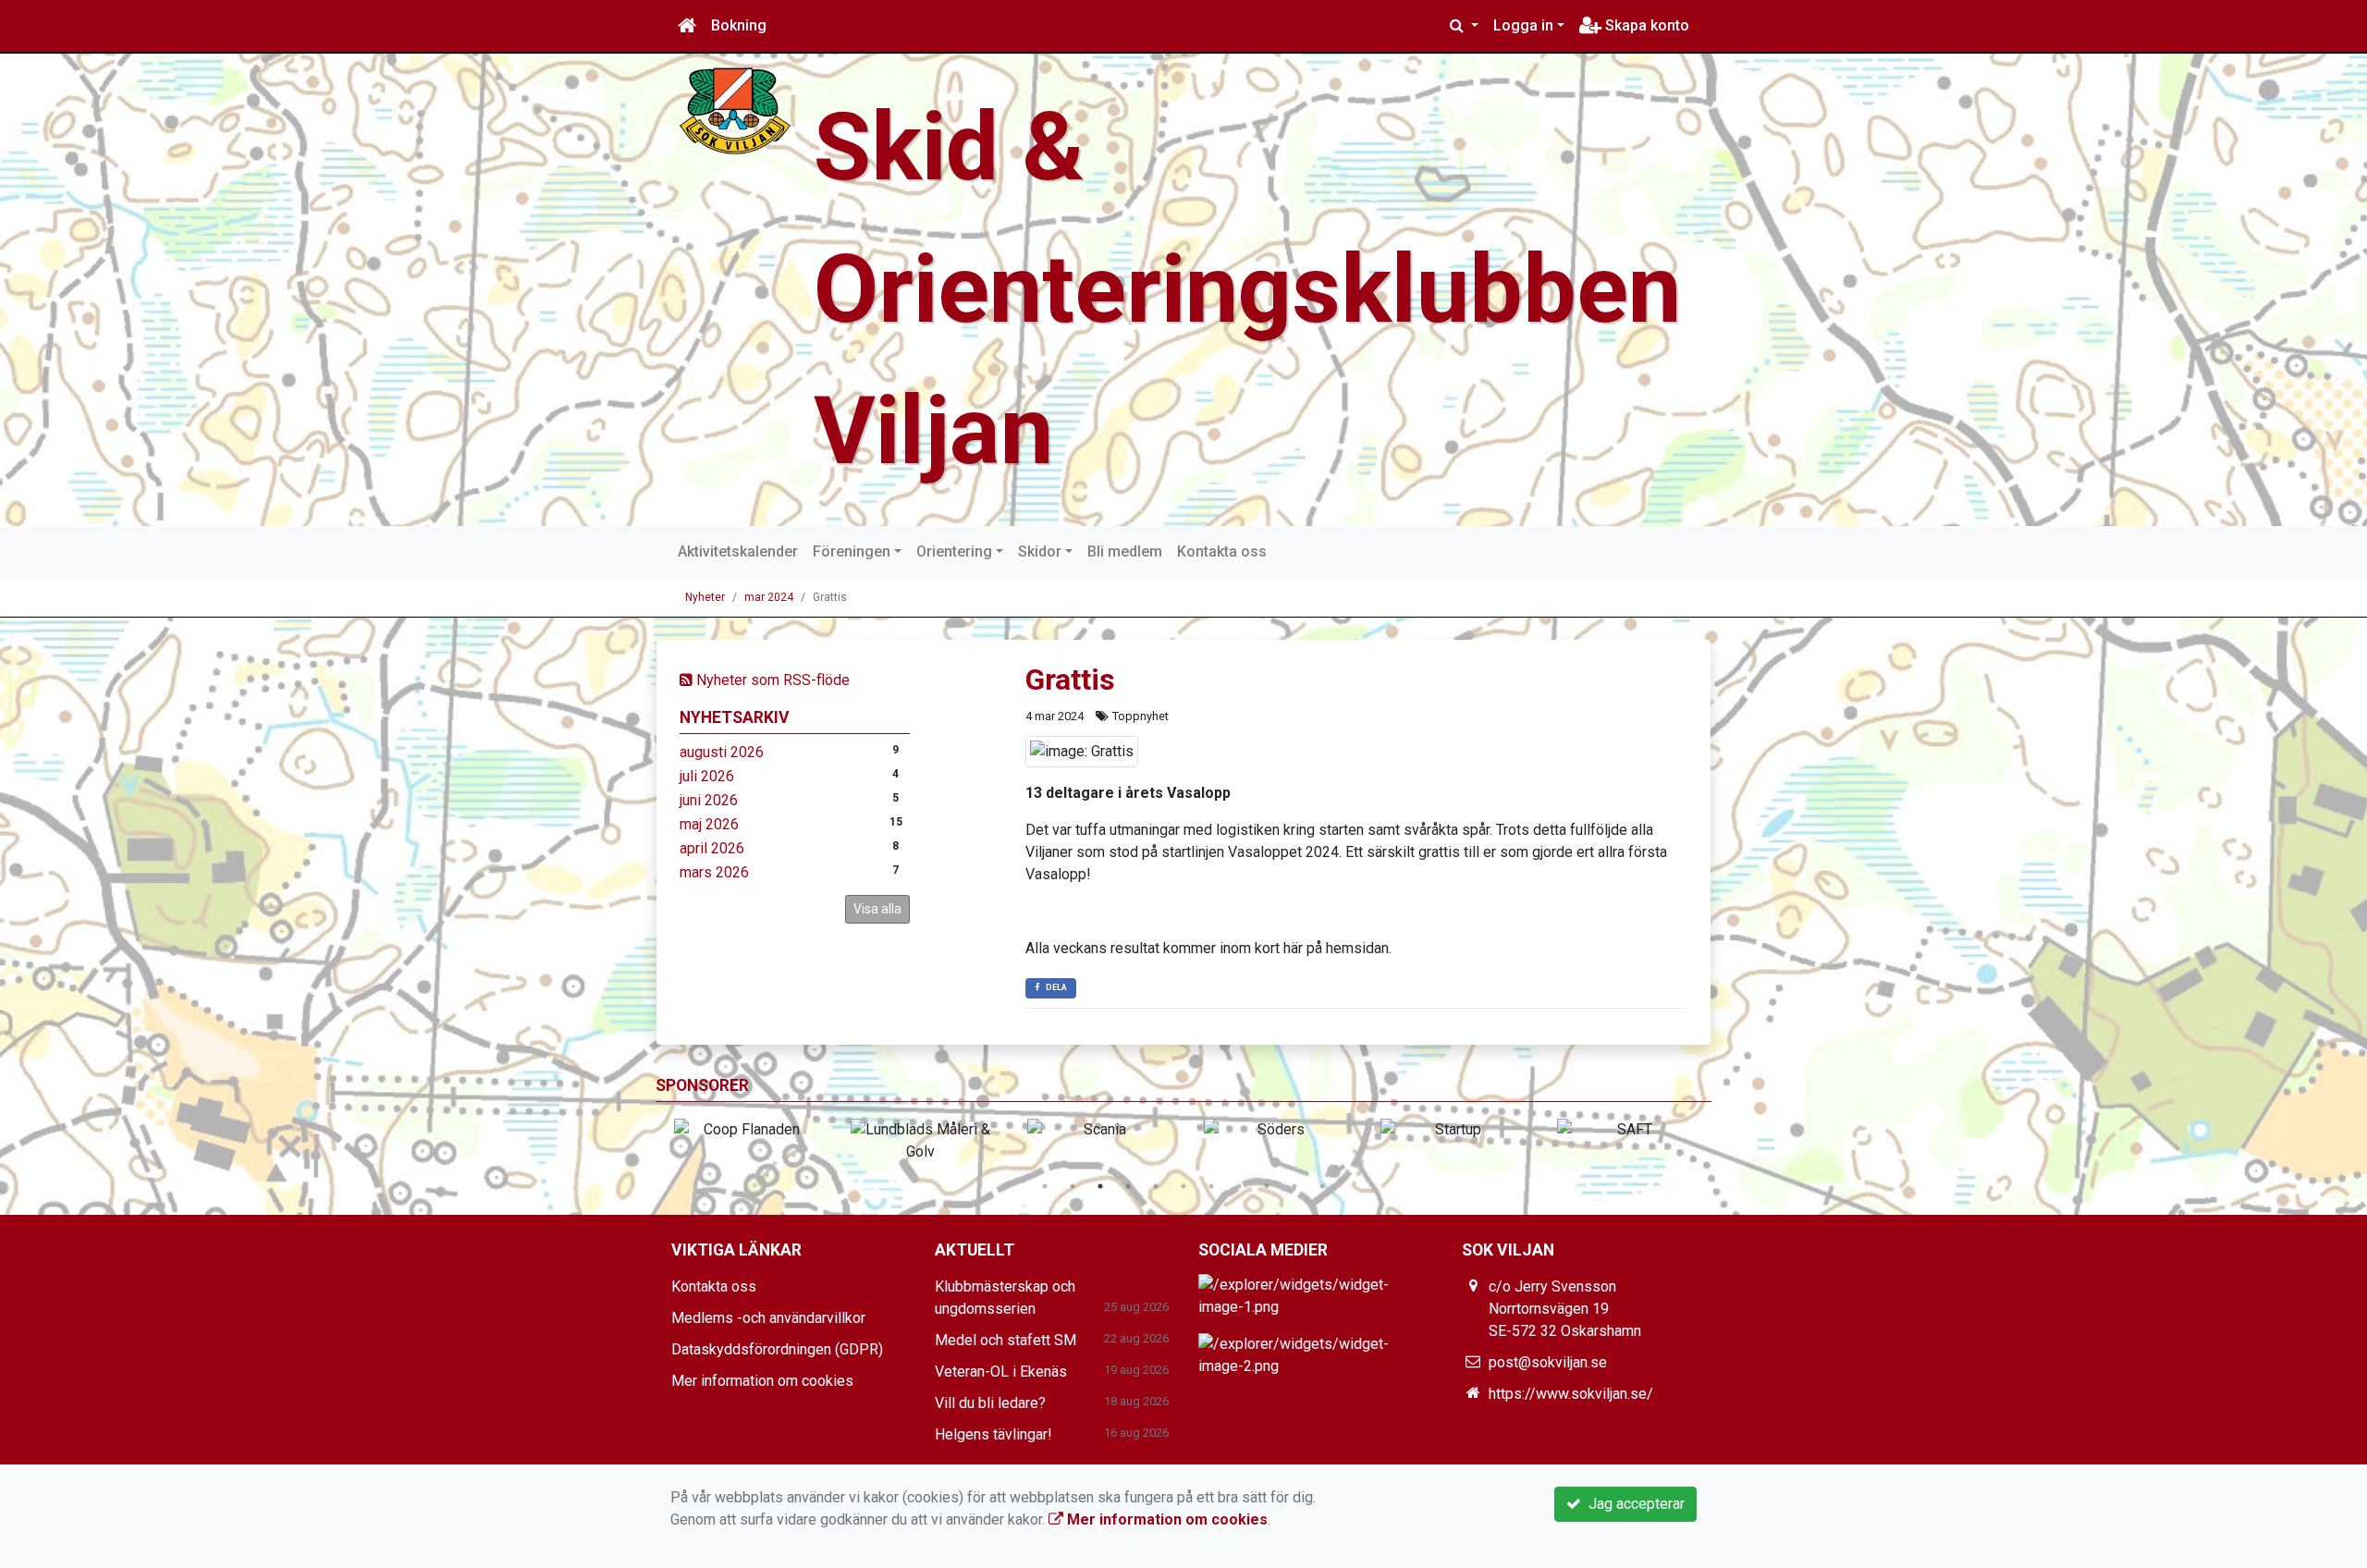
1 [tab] (1045, 1186)
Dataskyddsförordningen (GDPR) (777, 1349)
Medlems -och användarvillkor (768, 1318)
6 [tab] (1183, 1186)
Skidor (1040, 551)
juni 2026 (709, 800)
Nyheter (705, 597)
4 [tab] (1128, 1186)
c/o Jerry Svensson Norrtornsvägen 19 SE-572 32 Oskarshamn (1565, 1309)
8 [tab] (1239, 1186)
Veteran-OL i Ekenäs (1001, 1372)
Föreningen (852, 551)
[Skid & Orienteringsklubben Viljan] (735, 110)
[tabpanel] (744, 1130)
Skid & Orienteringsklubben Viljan (1247, 289)
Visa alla (877, 909)
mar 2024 (769, 597)
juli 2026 (707, 776)
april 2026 (712, 848)
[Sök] (1464, 26)
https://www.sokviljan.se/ (1571, 1394)
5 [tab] (1156, 1186)
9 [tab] (1267, 1186)
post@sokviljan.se (1548, 1362)
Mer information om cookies (762, 1381)
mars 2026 (714, 872)
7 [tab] (1211, 1186)
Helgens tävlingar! (993, 1434)
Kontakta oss (1222, 551)
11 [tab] (1322, 1186)
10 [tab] (1294, 1186)
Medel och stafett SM (1006, 1340)
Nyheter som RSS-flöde (771, 680)
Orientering (954, 551)
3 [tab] (1100, 1186)
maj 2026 (709, 824)
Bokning (739, 25)
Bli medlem (1125, 551)
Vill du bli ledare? (990, 1403)
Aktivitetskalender (738, 551)
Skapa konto (1645, 25)
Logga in (1523, 25)
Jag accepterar (1633, 1504)
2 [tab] (1073, 1186)
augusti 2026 (722, 752)
